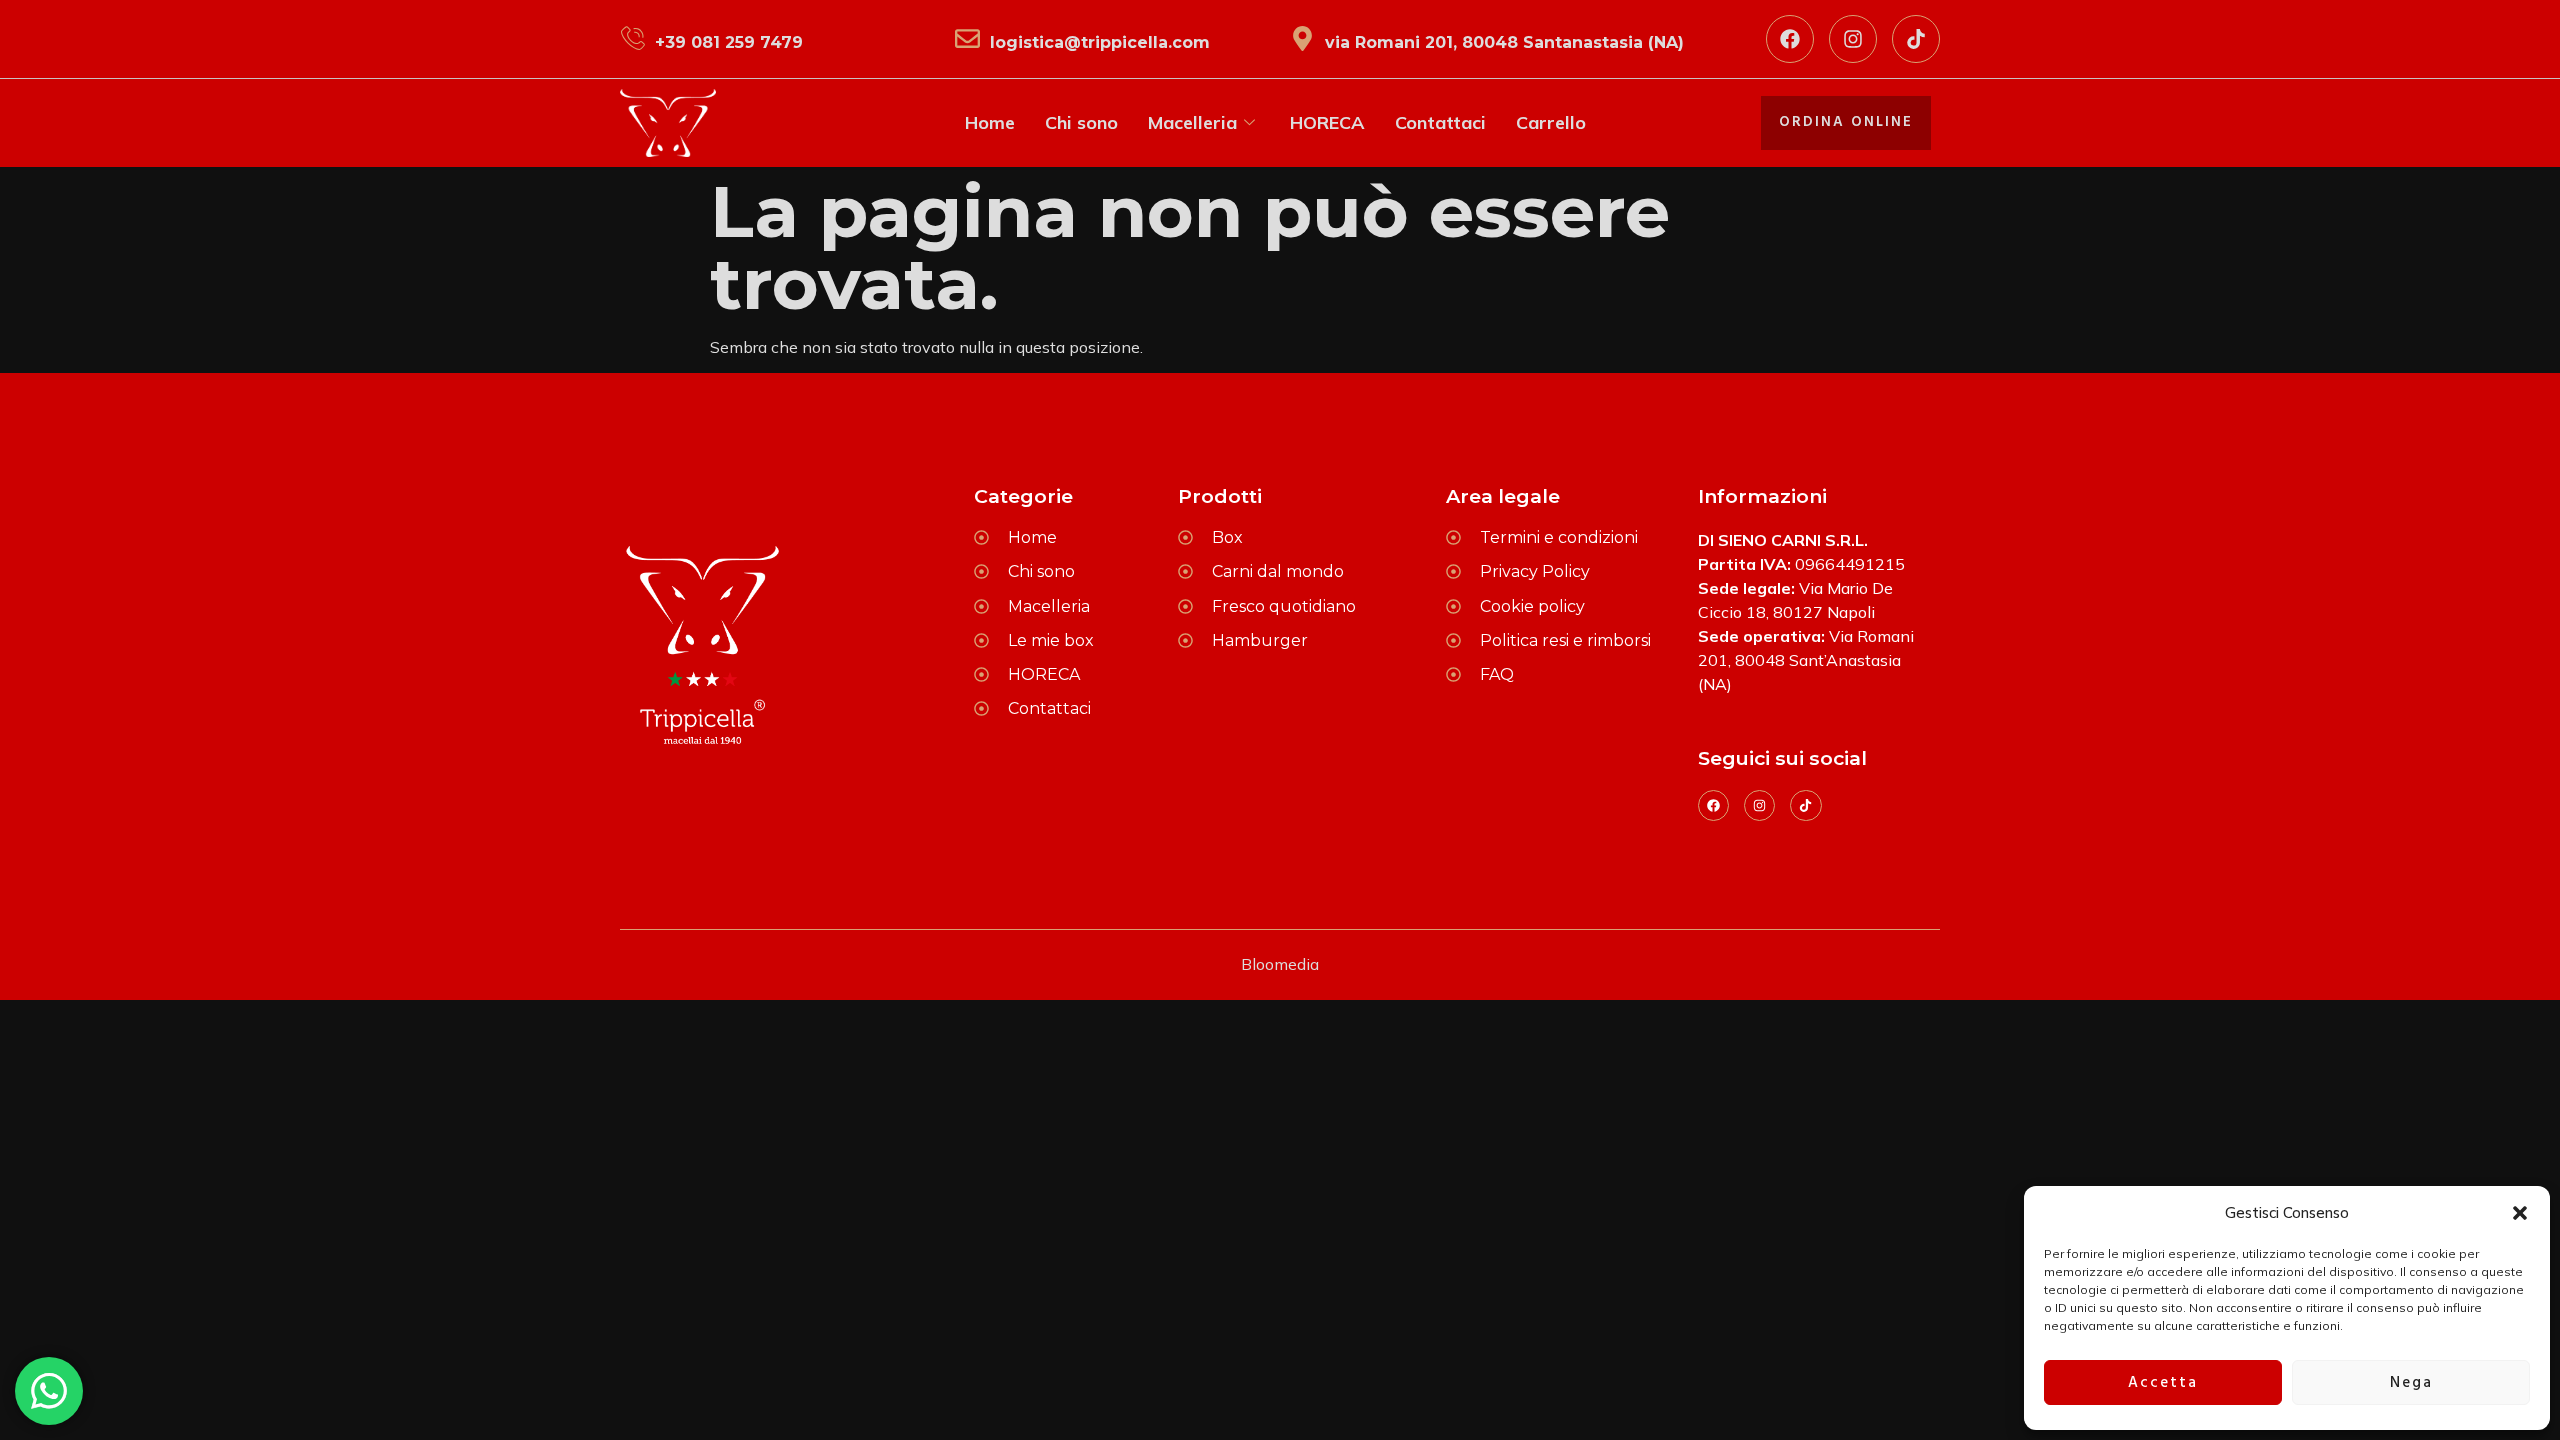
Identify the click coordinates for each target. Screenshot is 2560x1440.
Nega (2411, 1383)
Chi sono (1081, 122)
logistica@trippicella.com (1100, 42)
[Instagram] (1853, 39)
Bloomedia (1280, 964)
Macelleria (1192, 122)
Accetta (2163, 1383)
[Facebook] (1790, 39)
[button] (2520, 1213)
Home (990, 122)
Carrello (1551, 122)
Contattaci (1440, 122)
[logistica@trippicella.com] (967, 38)
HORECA (1327, 122)
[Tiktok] (1916, 39)
